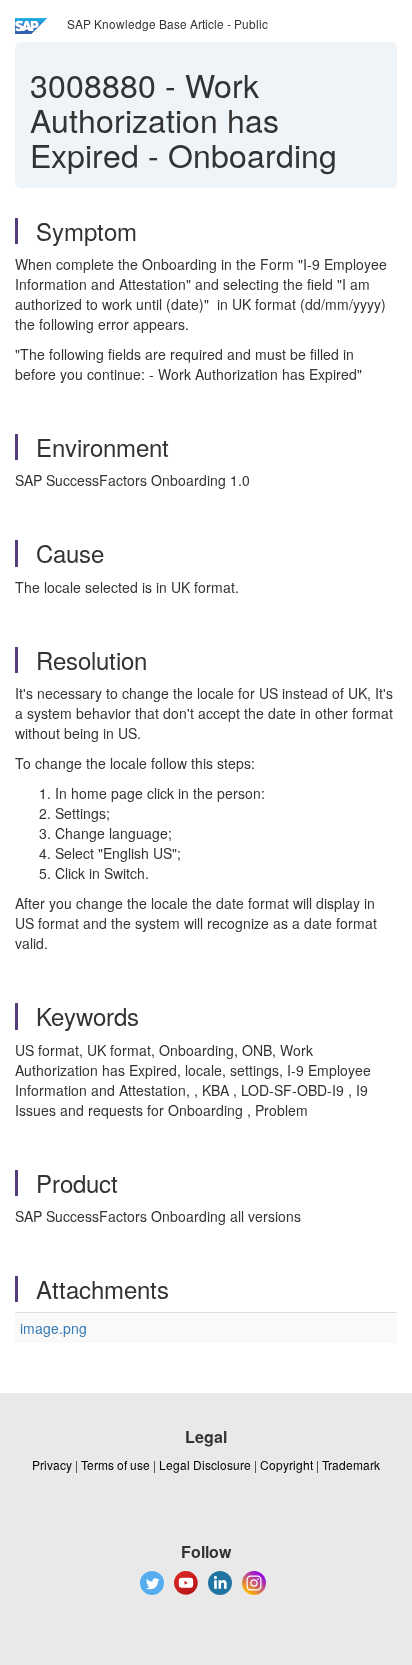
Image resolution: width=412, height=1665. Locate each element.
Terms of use (115, 1464)
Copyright (286, 1464)
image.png (53, 1328)
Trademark (351, 1464)
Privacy (52, 1464)
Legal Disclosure (205, 1464)
